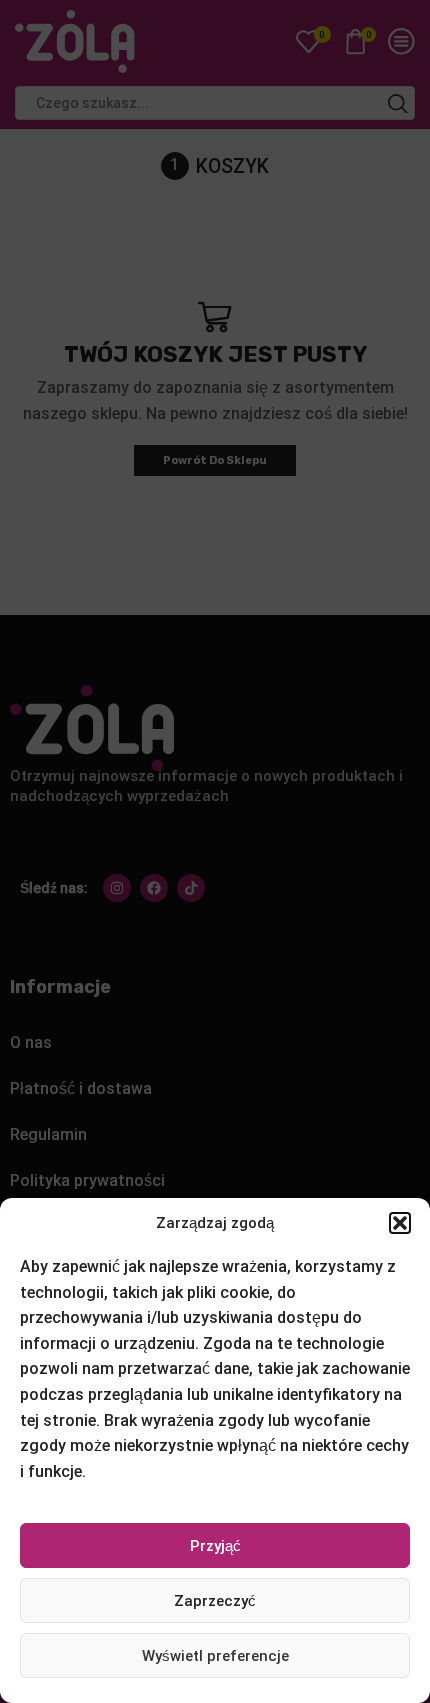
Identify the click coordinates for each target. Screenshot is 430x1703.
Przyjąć (215, 1546)
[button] (400, 1223)
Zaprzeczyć (215, 1601)
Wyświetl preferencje (215, 1656)
